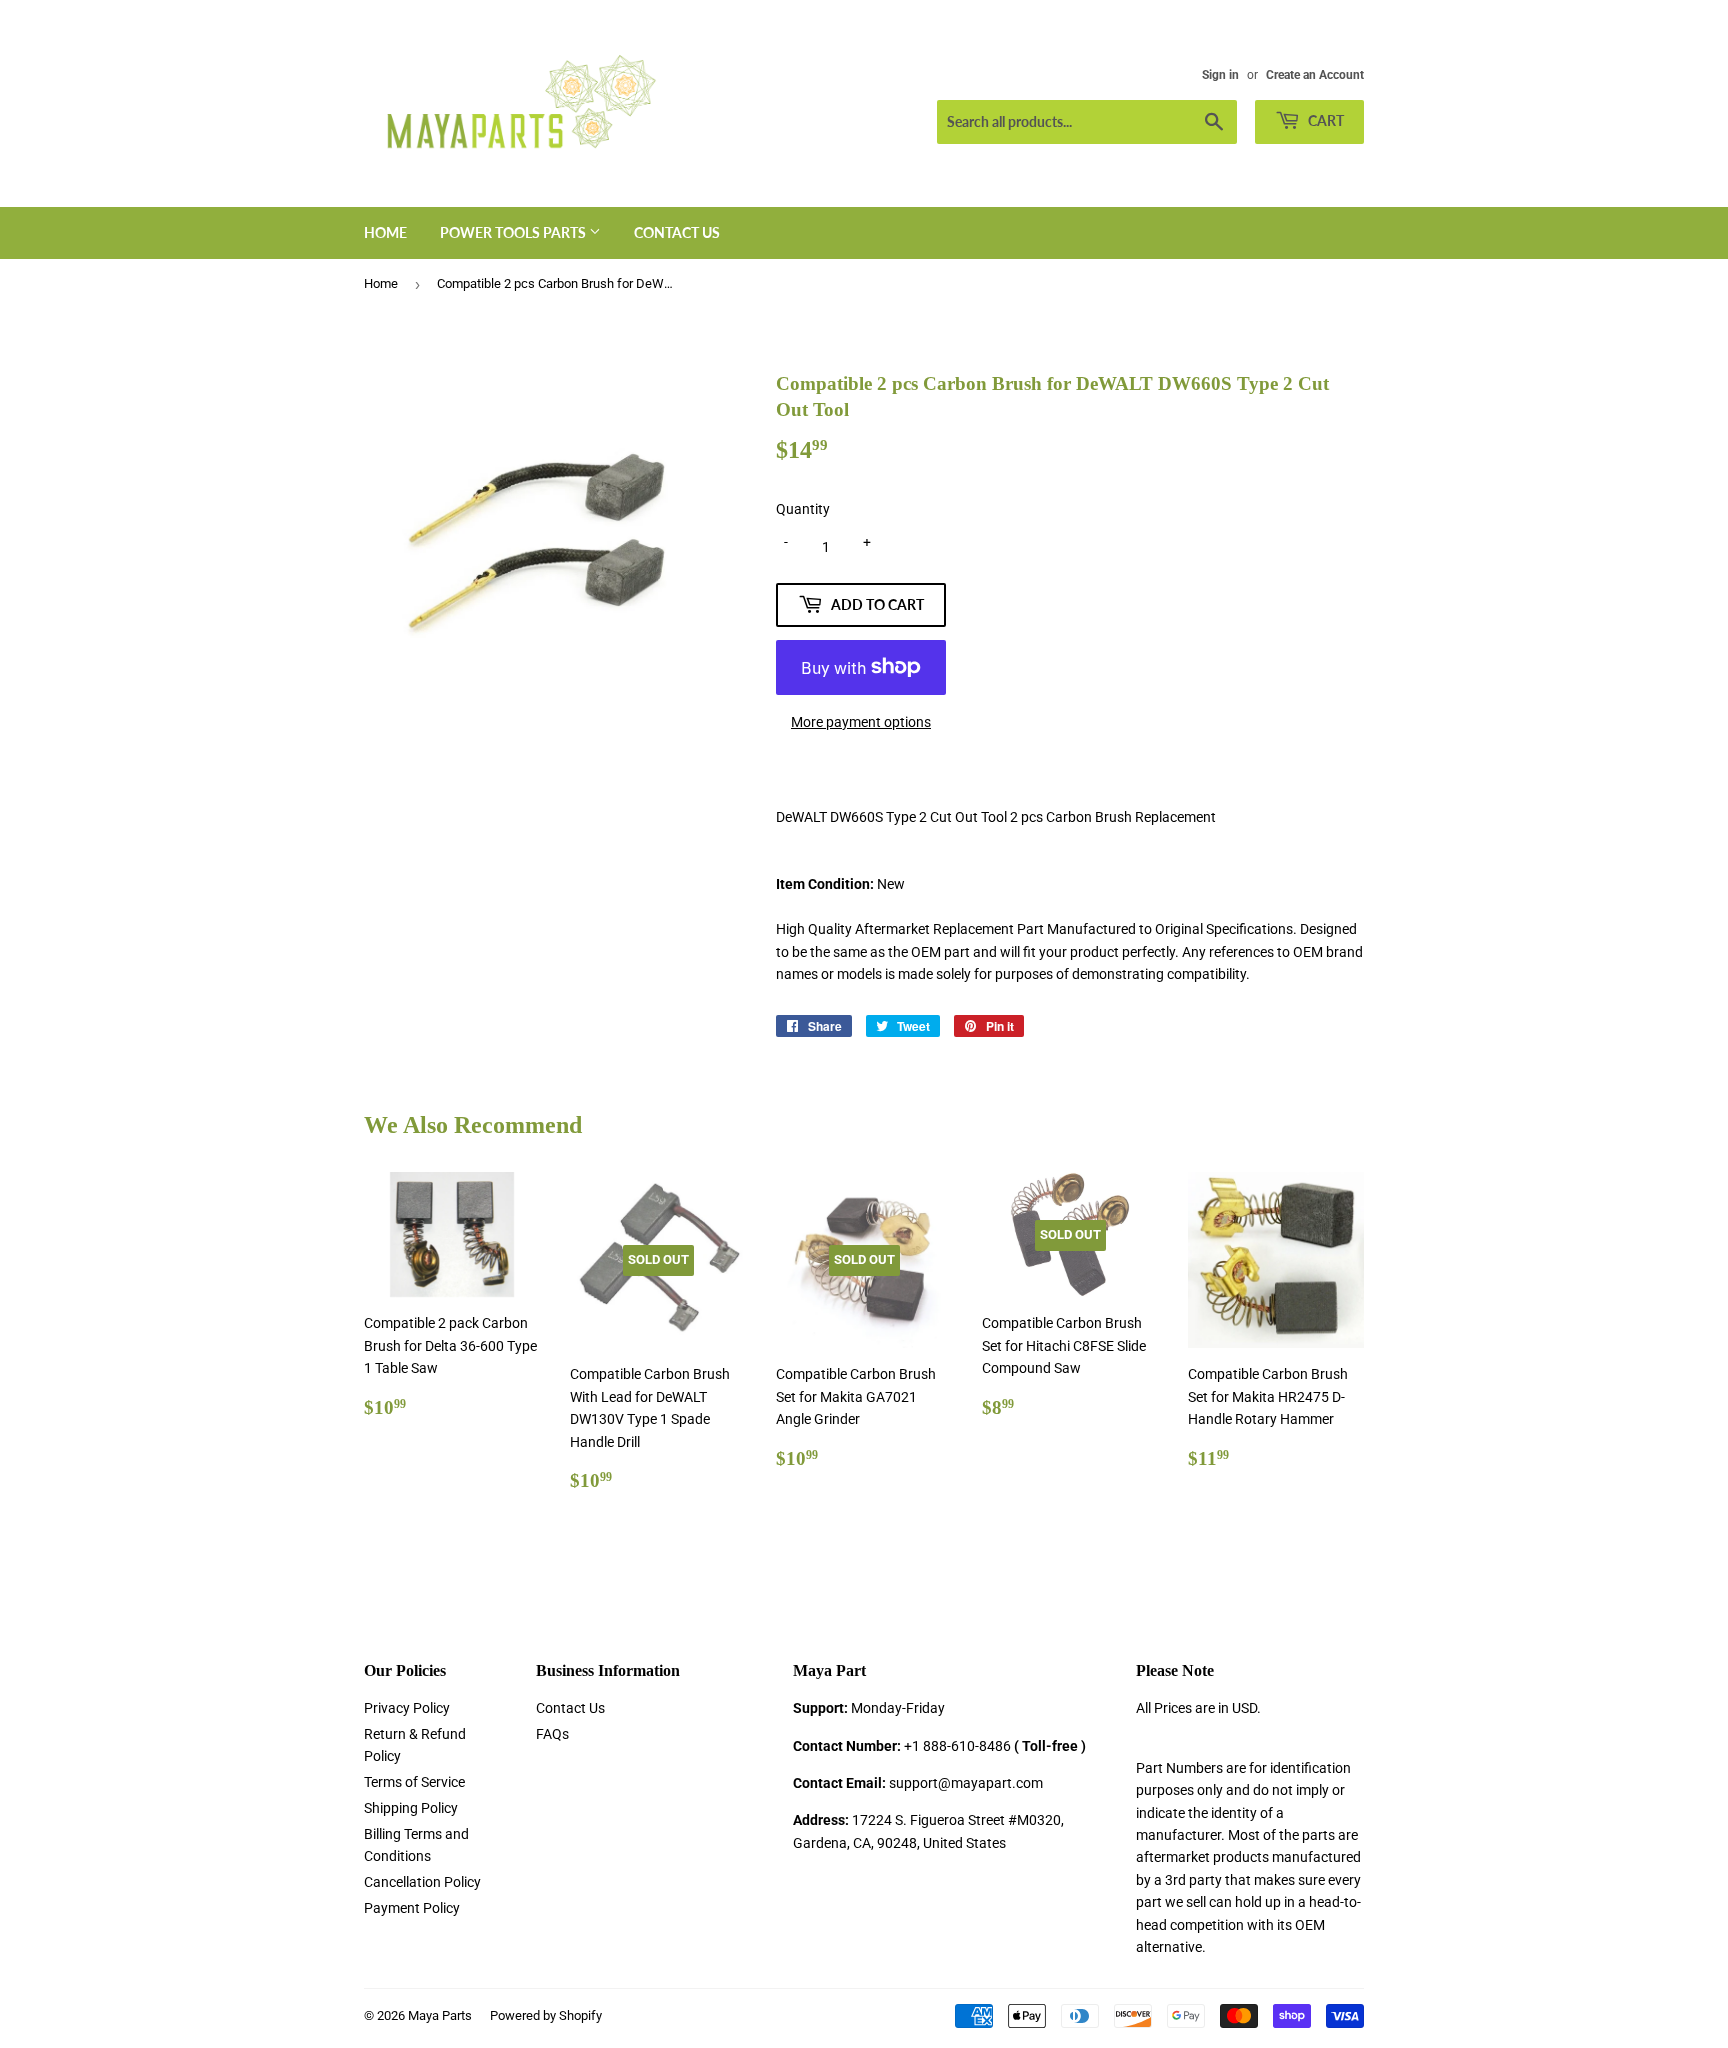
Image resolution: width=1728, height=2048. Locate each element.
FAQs (552, 1734)
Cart (1324, 120)
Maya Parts (440, 2015)
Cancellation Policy (422, 1882)
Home (385, 232)
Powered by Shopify (546, 2015)
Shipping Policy (411, 1808)
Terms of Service (414, 1782)
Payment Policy (412, 1908)
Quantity (803, 509)
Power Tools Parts (514, 232)
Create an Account (1315, 75)
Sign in (1220, 75)
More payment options (861, 722)
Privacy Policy (407, 1708)
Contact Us (677, 232)
